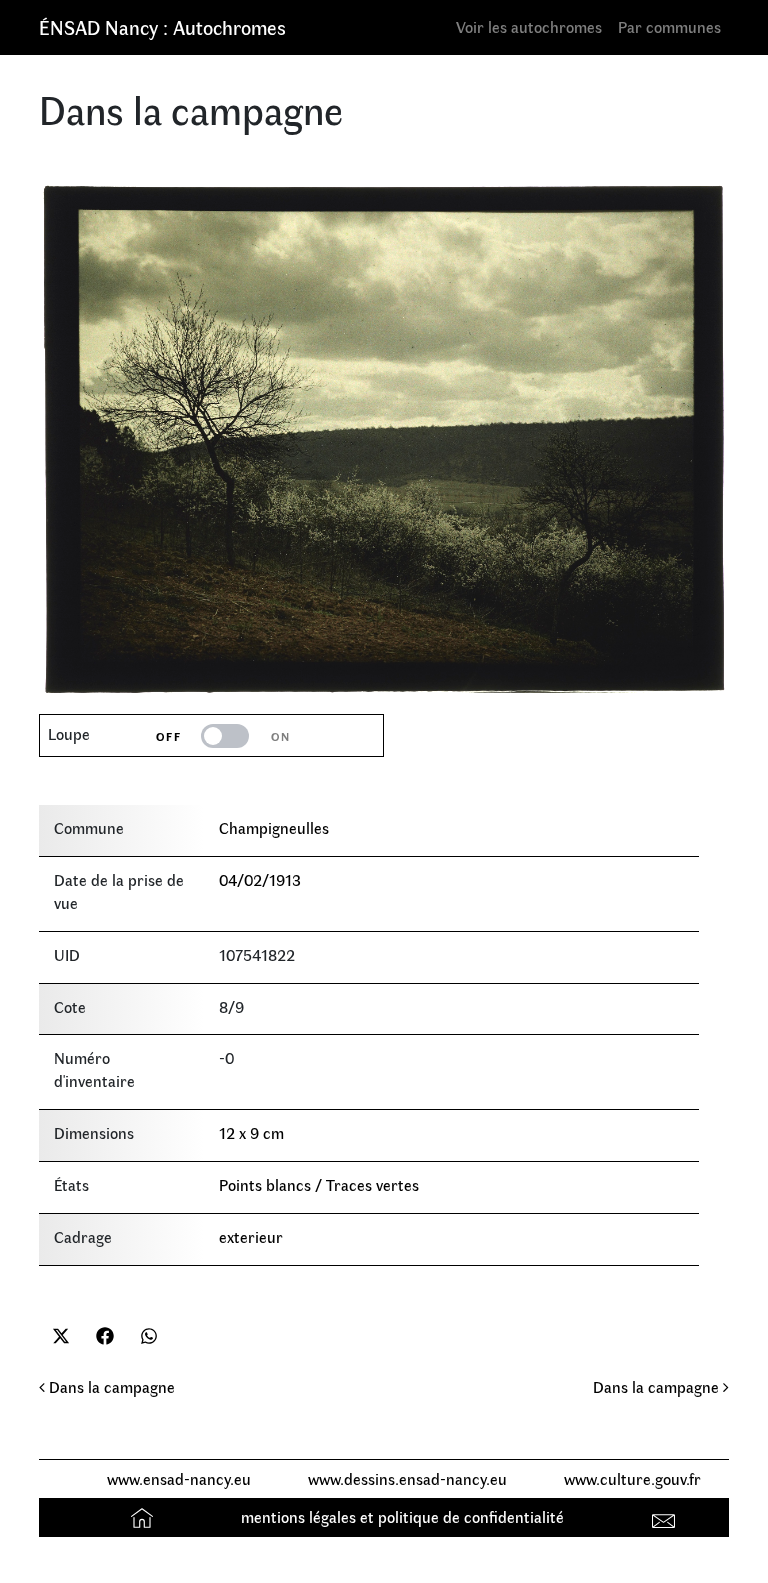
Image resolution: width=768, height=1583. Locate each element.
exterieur (251, 1236)
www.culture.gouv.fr (632, 1478)
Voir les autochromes (529, 26)
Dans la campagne (110, 1386)
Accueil (144, 1516)
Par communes (669, 26)
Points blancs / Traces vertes (319, 1184)
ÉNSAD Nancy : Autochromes (162, 26)
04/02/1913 (260, 879)
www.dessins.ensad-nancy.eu (407, 1478)
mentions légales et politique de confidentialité (402, 1516)
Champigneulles (274, 827)
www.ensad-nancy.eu (179, 1478)
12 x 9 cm (251, 1132)
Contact (666, 1516)
